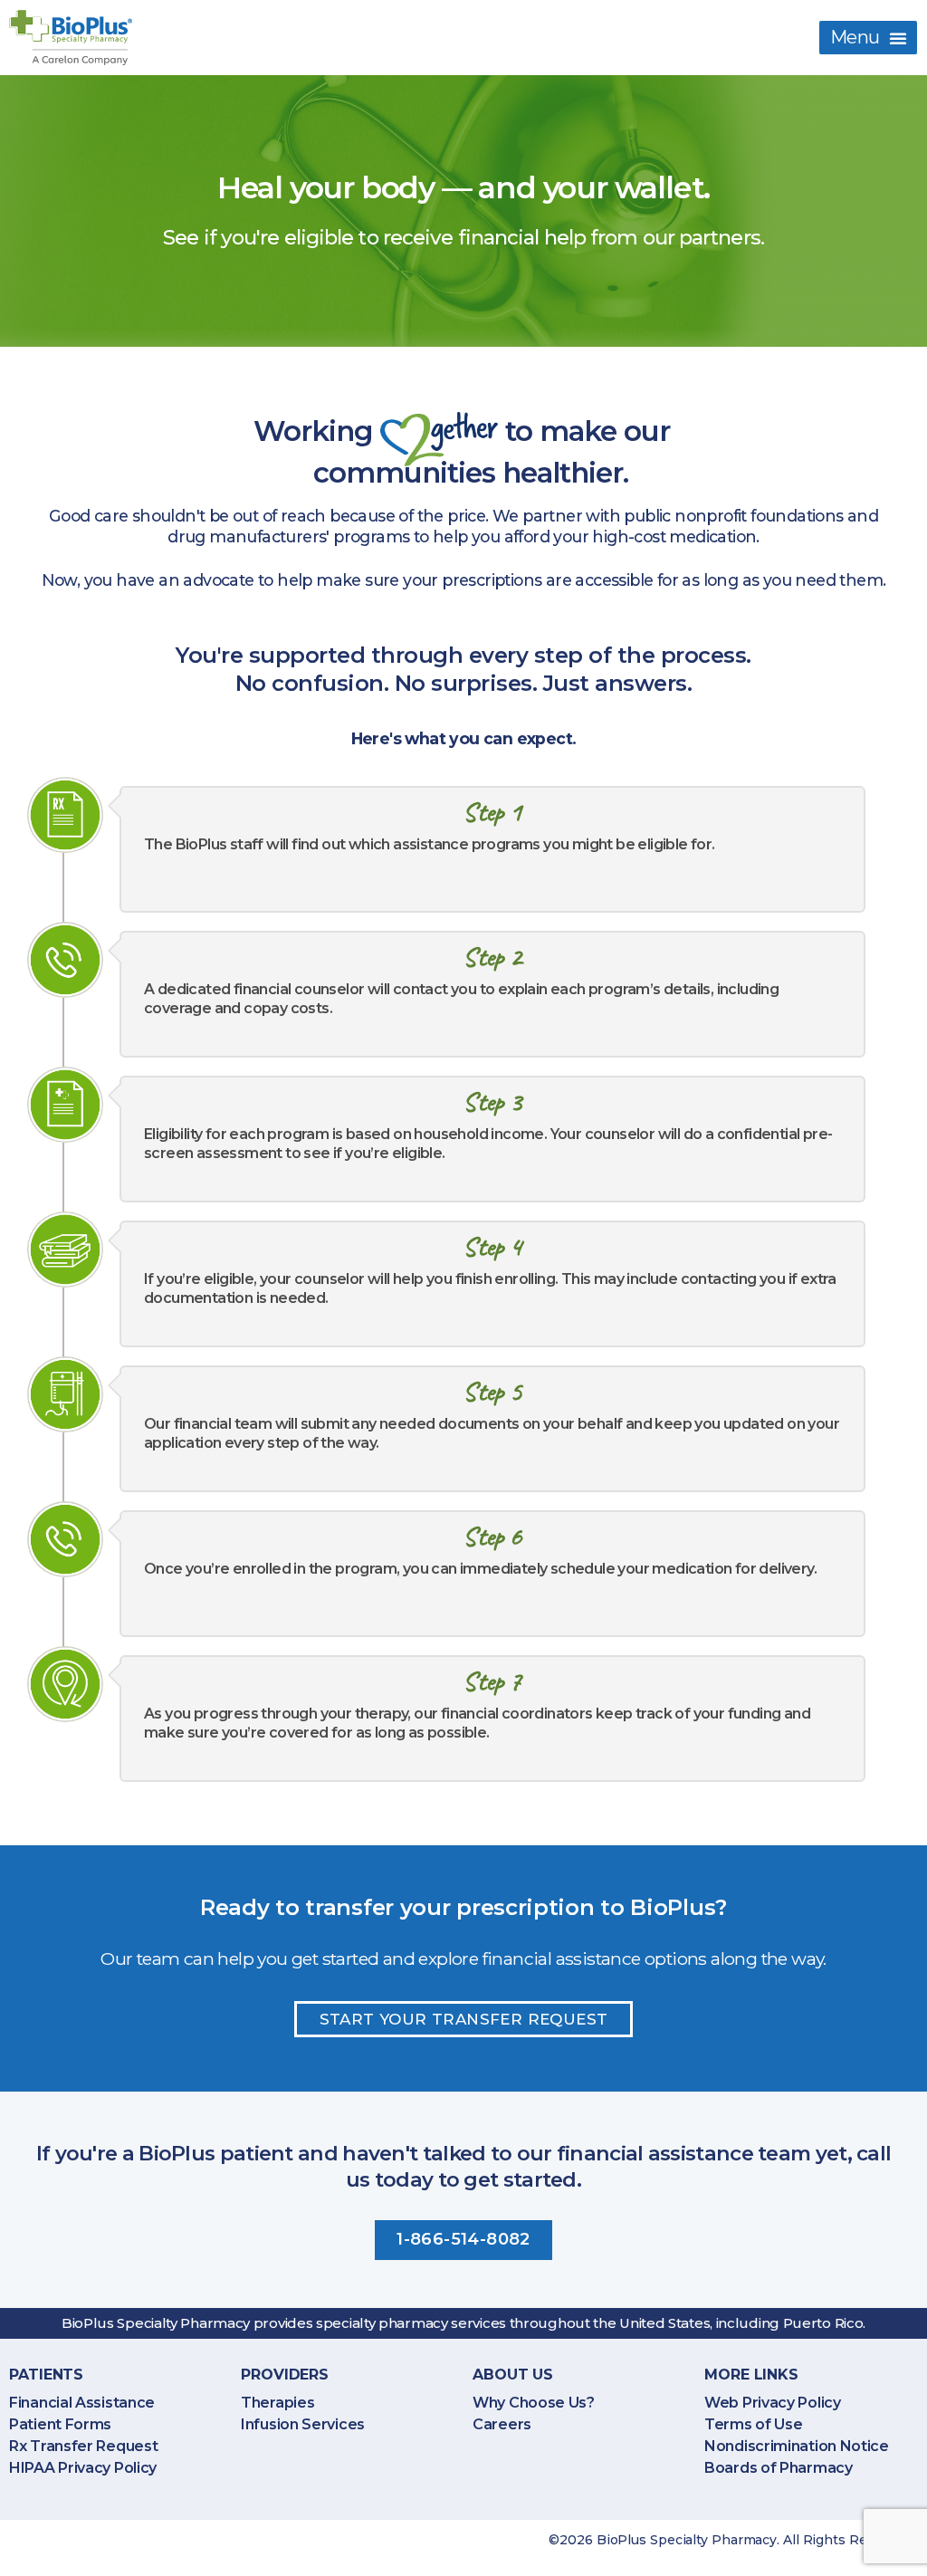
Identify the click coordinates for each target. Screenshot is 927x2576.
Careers (502, 2424)
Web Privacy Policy (773, 2403)
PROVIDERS (285, 2375)
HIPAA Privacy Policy (83, 2468)
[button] (868, 38)
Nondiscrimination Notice (797, 2446)
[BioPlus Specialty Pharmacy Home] (71, 38)
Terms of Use (753, 2424)
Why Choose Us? (534, 2403)
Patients (46, 2375)
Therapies (277, 2403)
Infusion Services (303, 2424)
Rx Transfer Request (83, 2446)
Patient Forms (60, 2424)
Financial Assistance (82, 2403)
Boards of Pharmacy (779, 2468)
